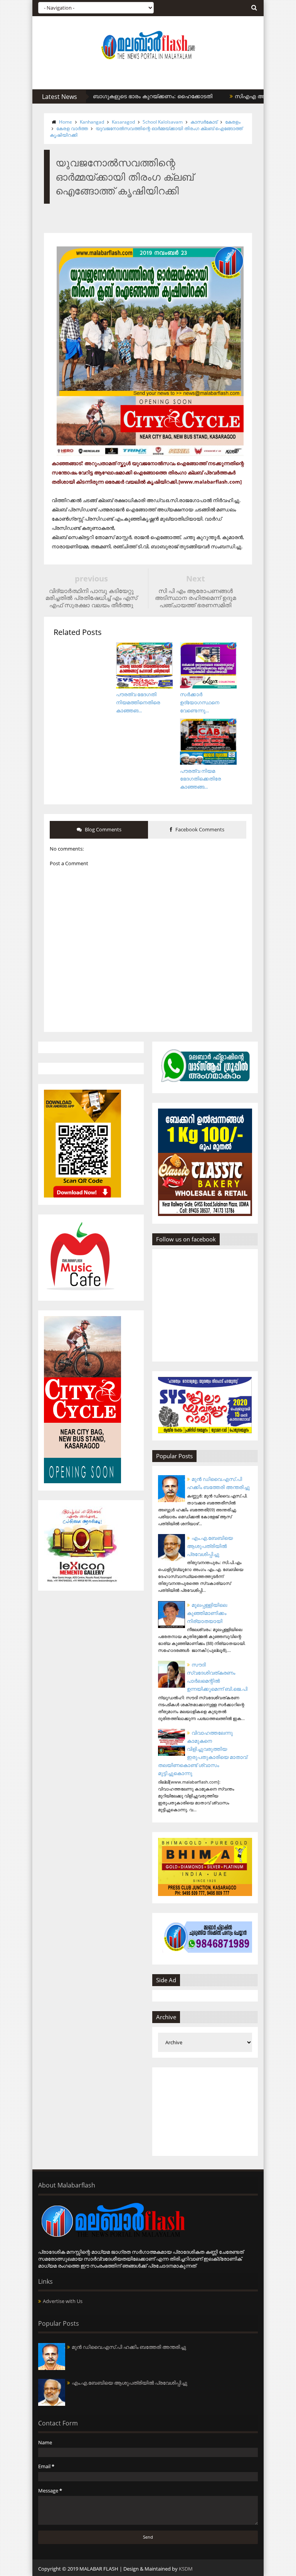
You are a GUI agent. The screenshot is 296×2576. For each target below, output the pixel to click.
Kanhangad (92, 122)
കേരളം (233, 122)
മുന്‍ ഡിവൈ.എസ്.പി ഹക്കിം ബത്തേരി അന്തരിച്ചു (129, 2347)
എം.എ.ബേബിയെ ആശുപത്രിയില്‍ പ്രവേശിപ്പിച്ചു (210, 1546)
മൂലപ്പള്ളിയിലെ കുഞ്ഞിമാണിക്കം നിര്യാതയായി (207, 1613)
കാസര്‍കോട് (204, 122)
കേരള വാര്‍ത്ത (72, 128)
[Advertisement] (205, 2112)
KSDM (186, 2569)
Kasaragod (123, 122)
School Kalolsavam (163, 122)
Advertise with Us (63, 2301)
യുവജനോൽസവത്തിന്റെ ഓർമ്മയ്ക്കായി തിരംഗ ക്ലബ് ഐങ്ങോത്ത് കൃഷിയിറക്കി (146, 132)
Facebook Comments (199, 829)
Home (66, 122)
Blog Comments (103, 829)
